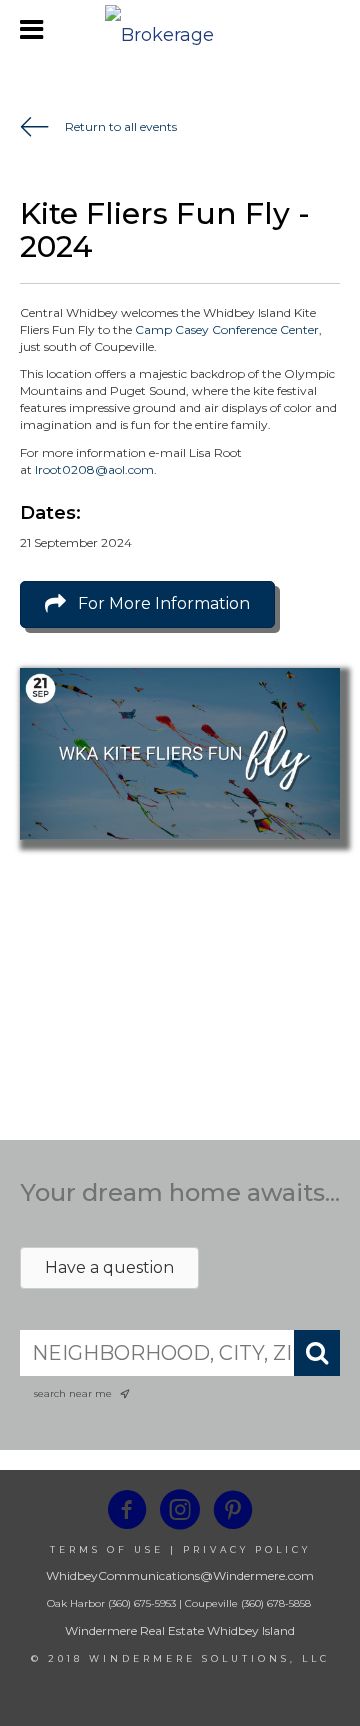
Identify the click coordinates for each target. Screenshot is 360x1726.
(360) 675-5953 (140, 1603)
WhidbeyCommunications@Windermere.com (180, 1575)
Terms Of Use (107, 1549)
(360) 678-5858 (276, 1603)
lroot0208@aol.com (94, 469)
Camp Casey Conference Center (227, 329)
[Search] (317, 1353)
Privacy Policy (247, 1549)
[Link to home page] (180, 30)
